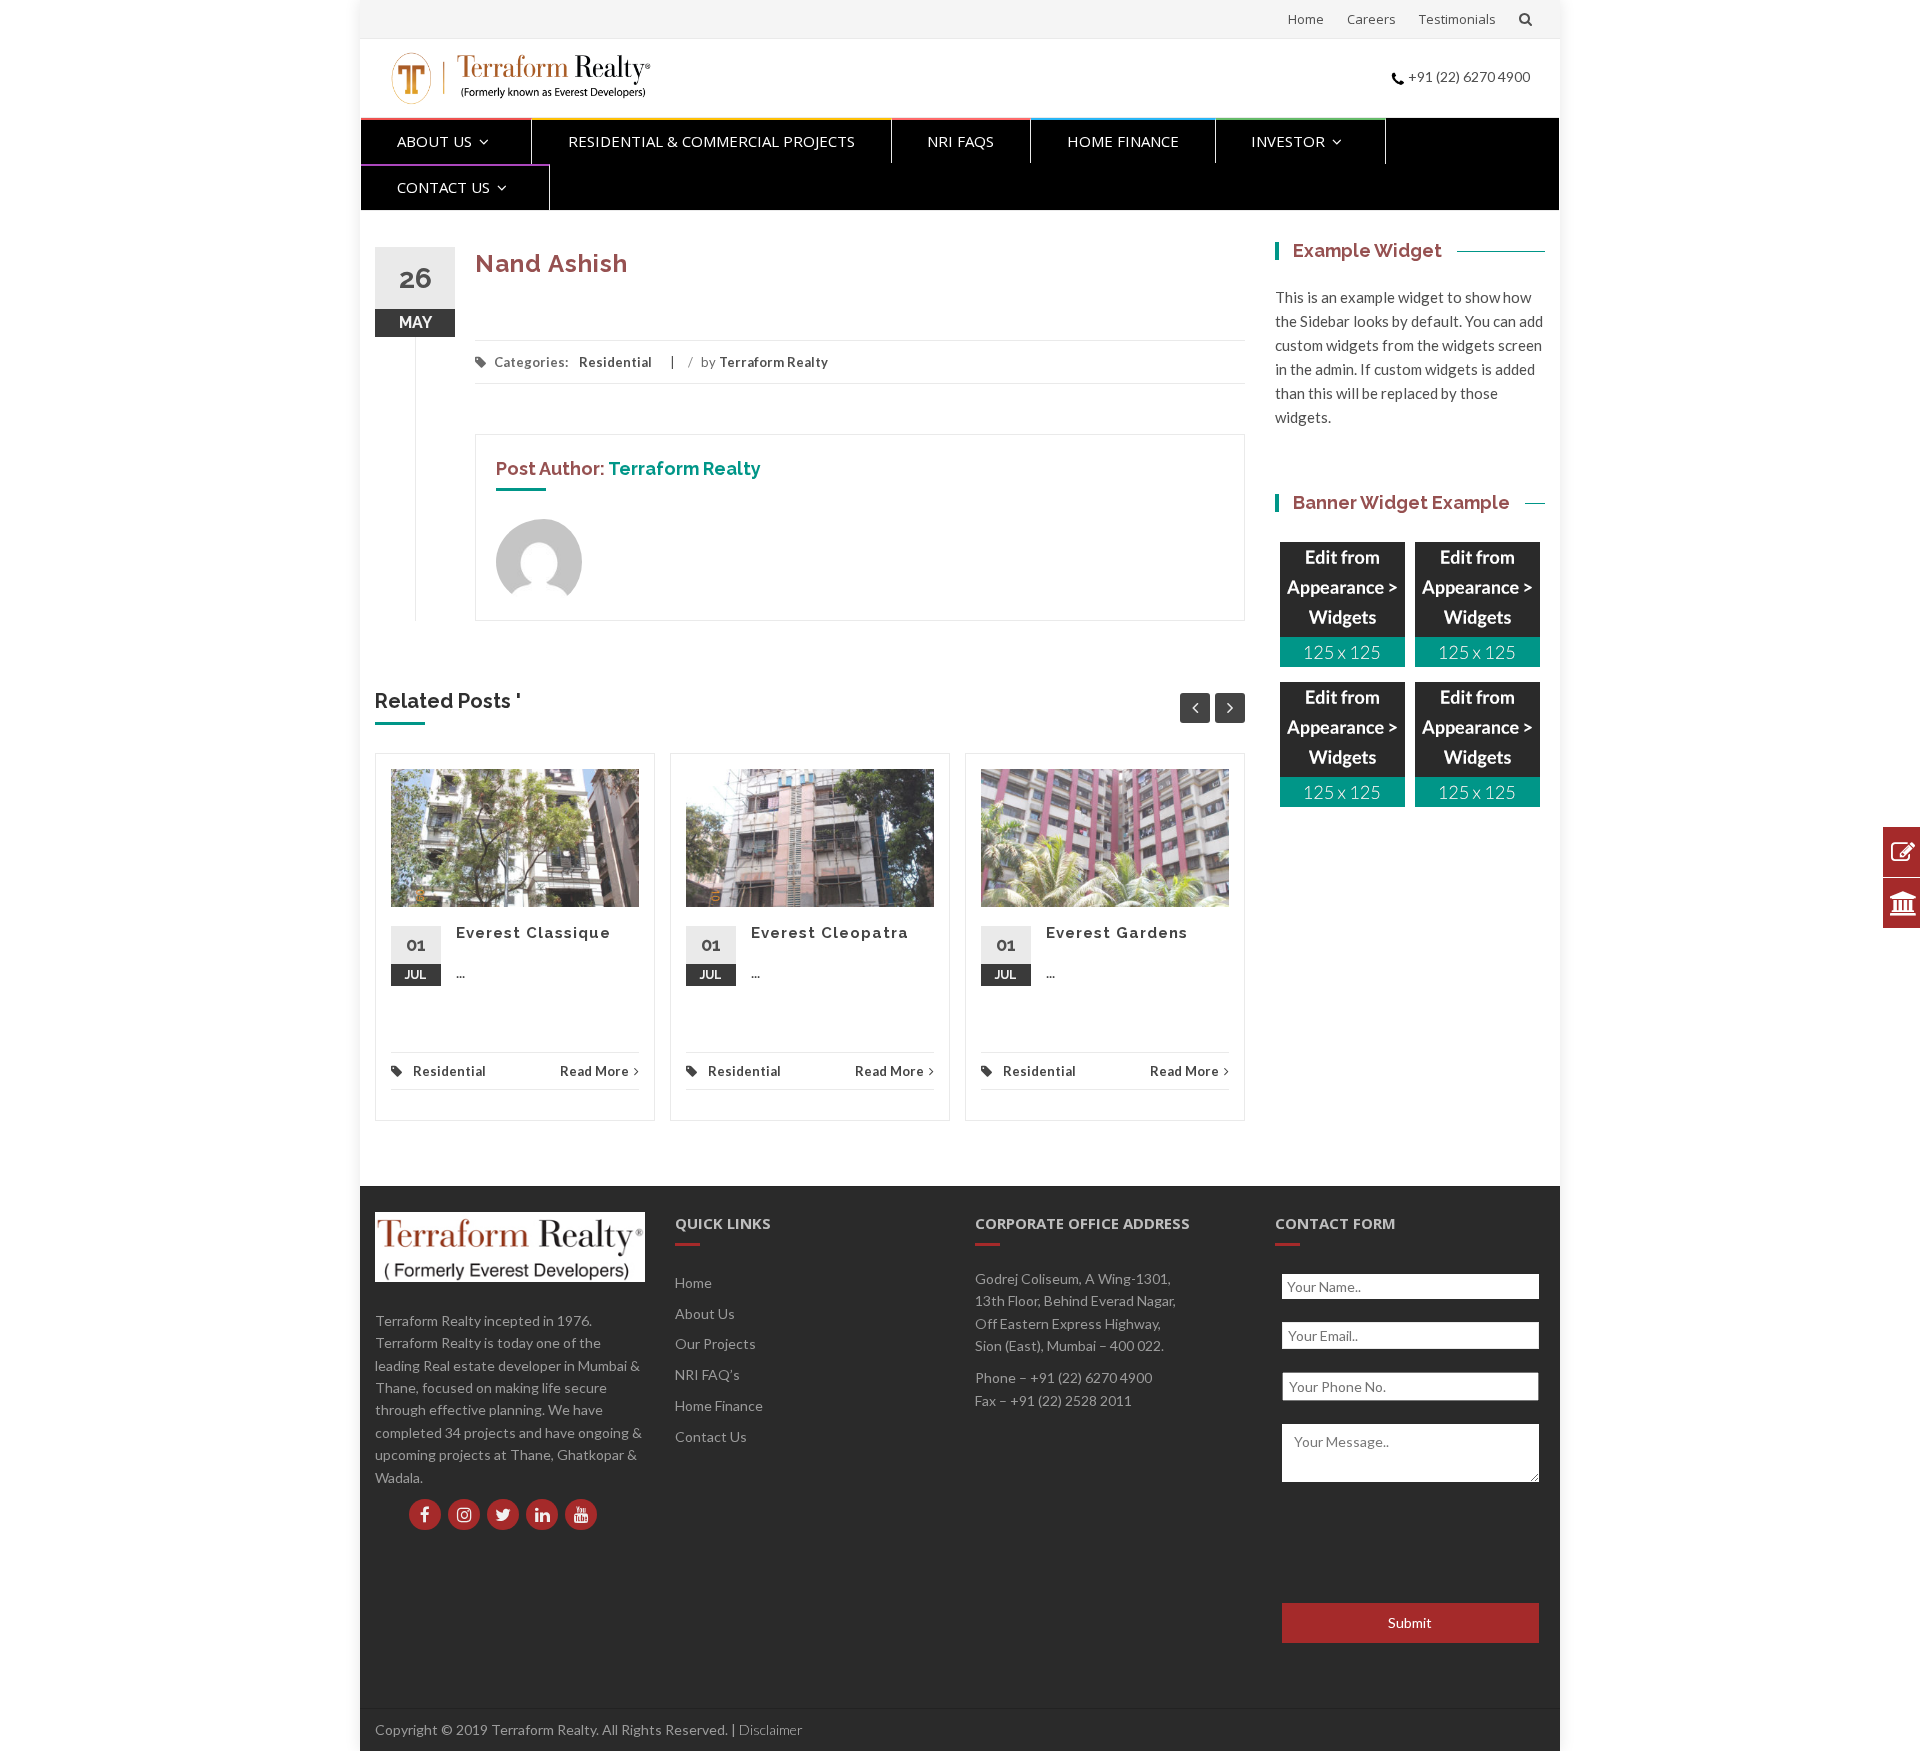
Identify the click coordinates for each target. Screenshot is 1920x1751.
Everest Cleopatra (830, 933)
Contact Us (443, 187)
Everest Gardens (1117, 933)
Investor (1288, 141)
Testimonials (1457, 19)
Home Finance (1123, 141)
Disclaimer (771, 1729)
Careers (1371, 19)
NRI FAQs (960, 141)
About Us (434, 141)
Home (1306, 19)
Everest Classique (533, 933)
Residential (615, 362)
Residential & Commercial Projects (711, 141)
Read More (594, 1071)
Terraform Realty (773, 362)
